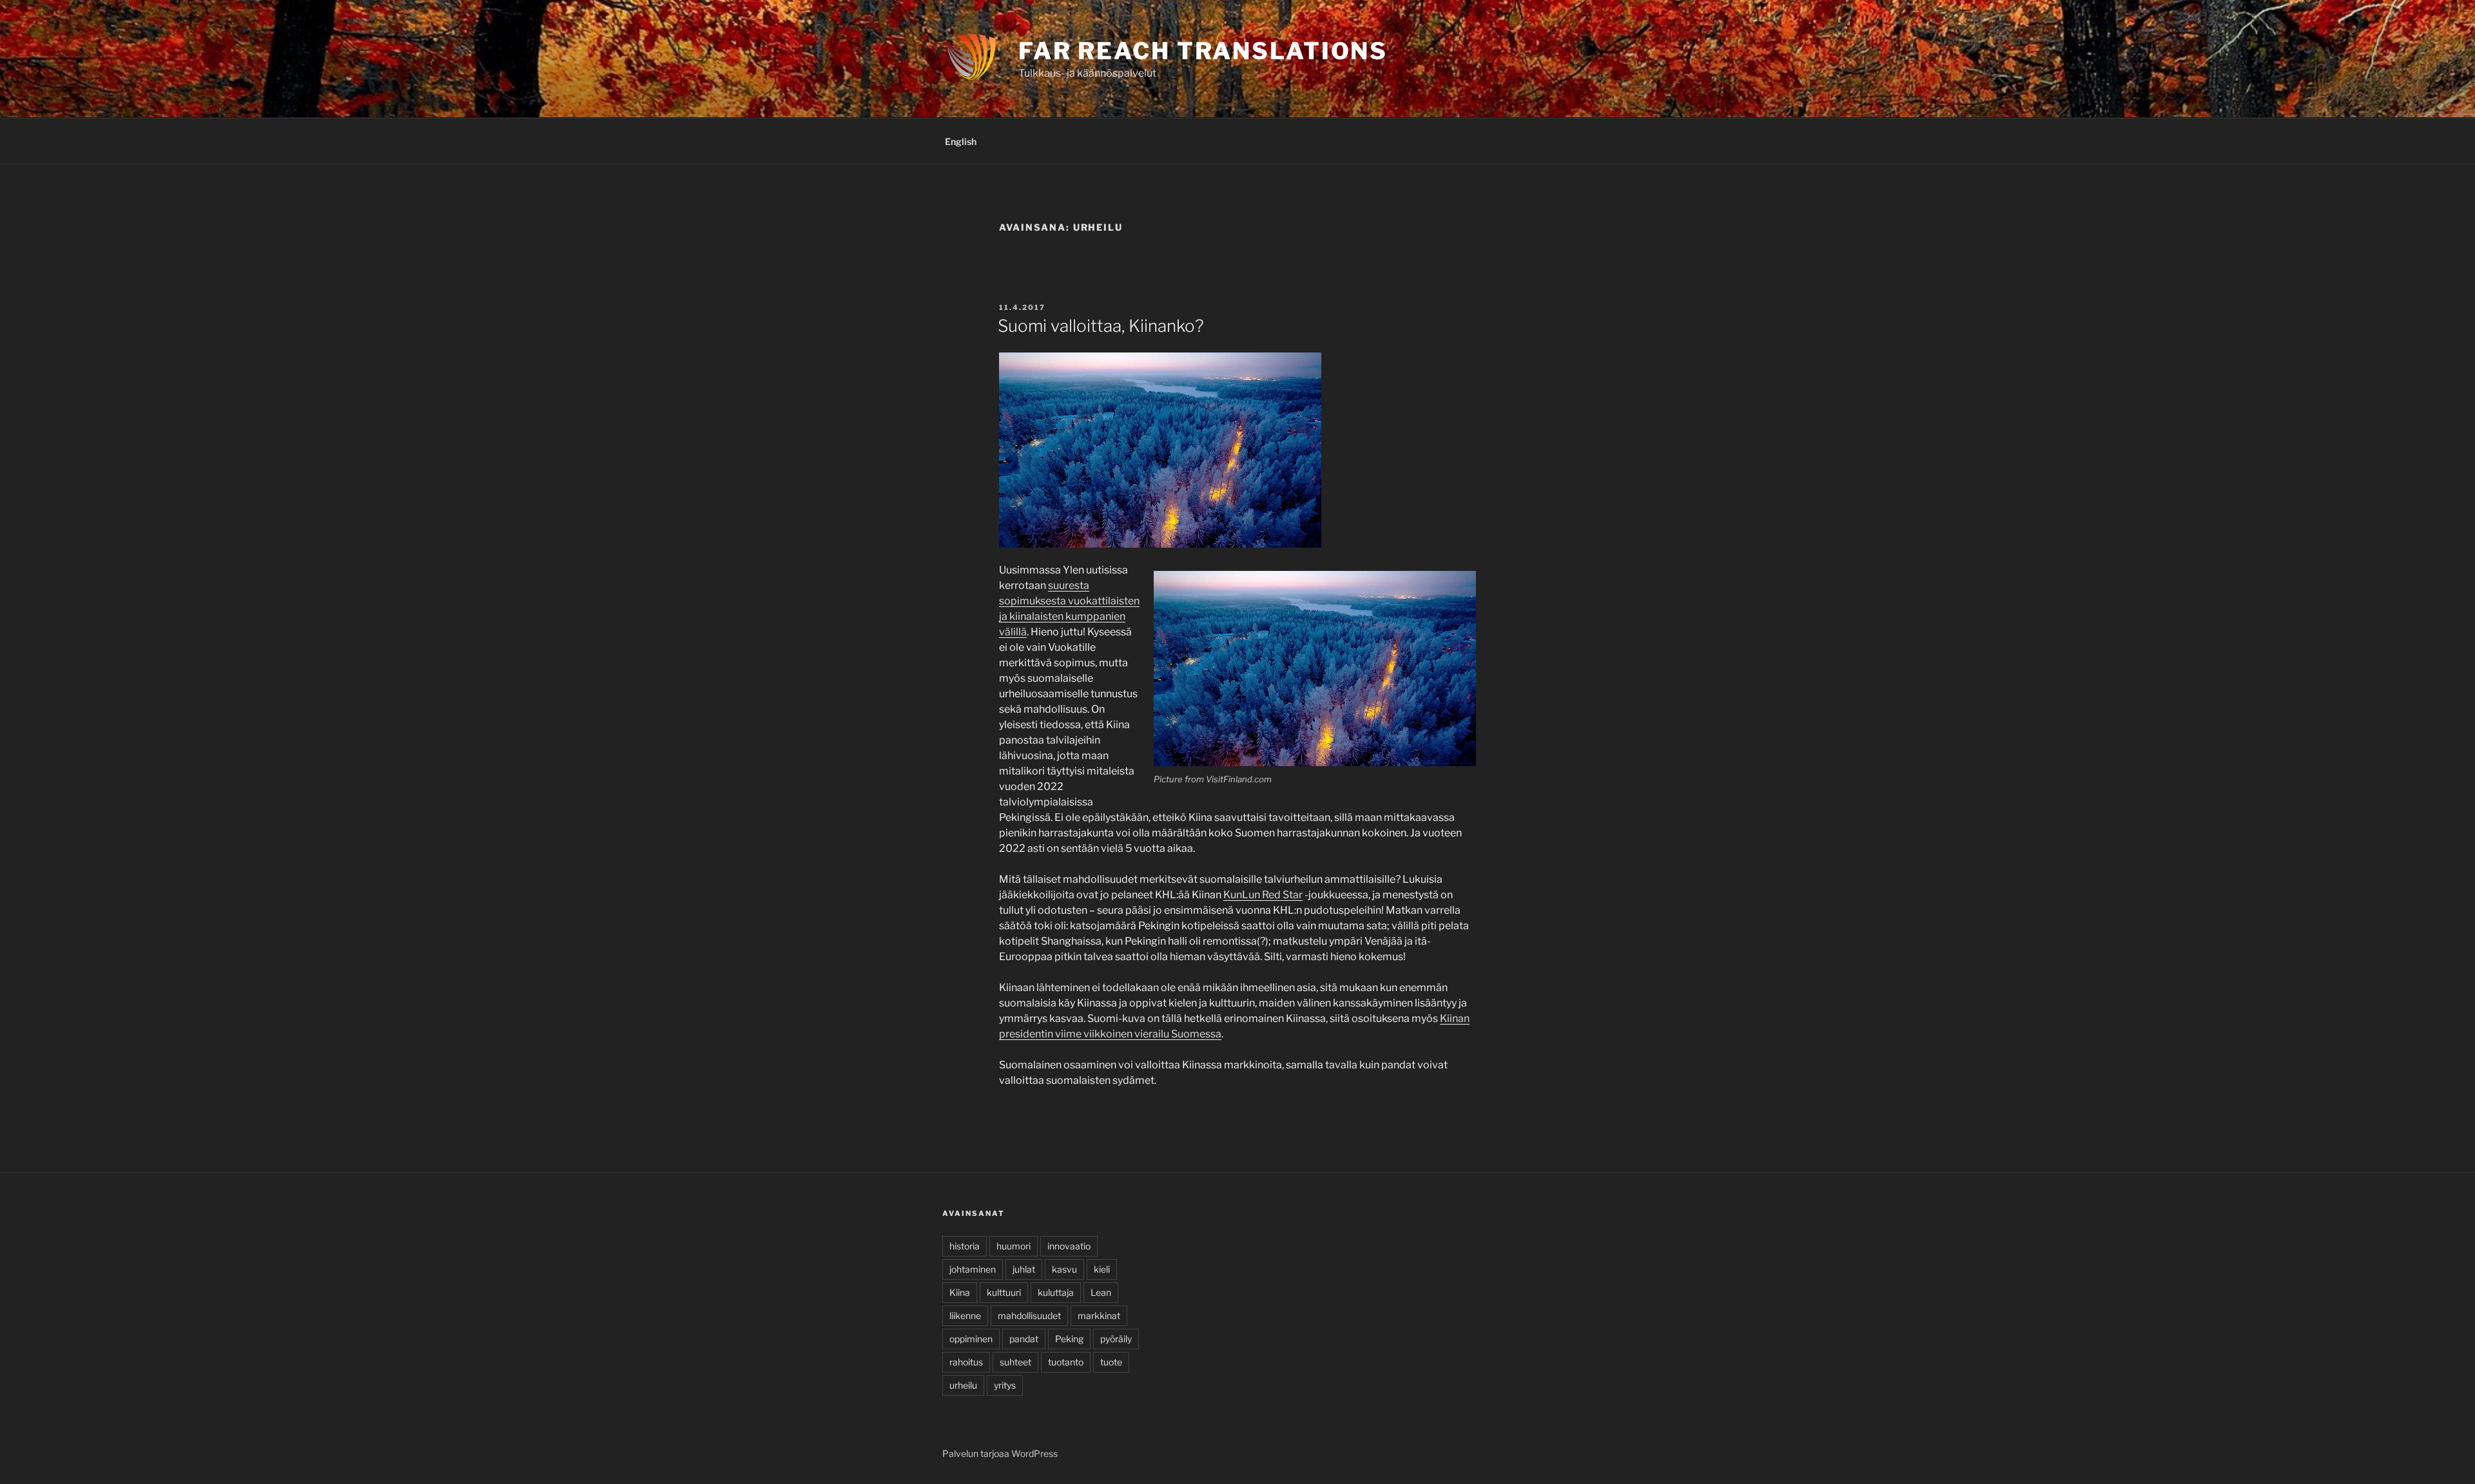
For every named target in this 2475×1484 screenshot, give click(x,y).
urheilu (963, 1385)
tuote (1111, 1362)
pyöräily (1116, 1339)
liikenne (965, 1315)
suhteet (1015, 1362)
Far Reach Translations (1203, 51)
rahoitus (966, 1362)
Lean (1101, 1292)
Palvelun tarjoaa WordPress (1000, 1453)
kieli (1102, 1269)
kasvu (1064, 1269)
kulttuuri (1004, 1292)
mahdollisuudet (1029, 1315)
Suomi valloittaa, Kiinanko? (1101, 326)
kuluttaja (1056, 1292)
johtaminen (973, 1269)
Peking (1069, 1339)
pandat (1024, 1339)
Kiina (960, 1292)
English (961, 141)
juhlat (1024, 1269)
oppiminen (971, 1339)
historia (965, 1246)
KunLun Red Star (1263, 895)
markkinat (1099, 1315)
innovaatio (1069, 1246)
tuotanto (1066, 1362)
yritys (1005, 1385)
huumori (1014, 1246)
